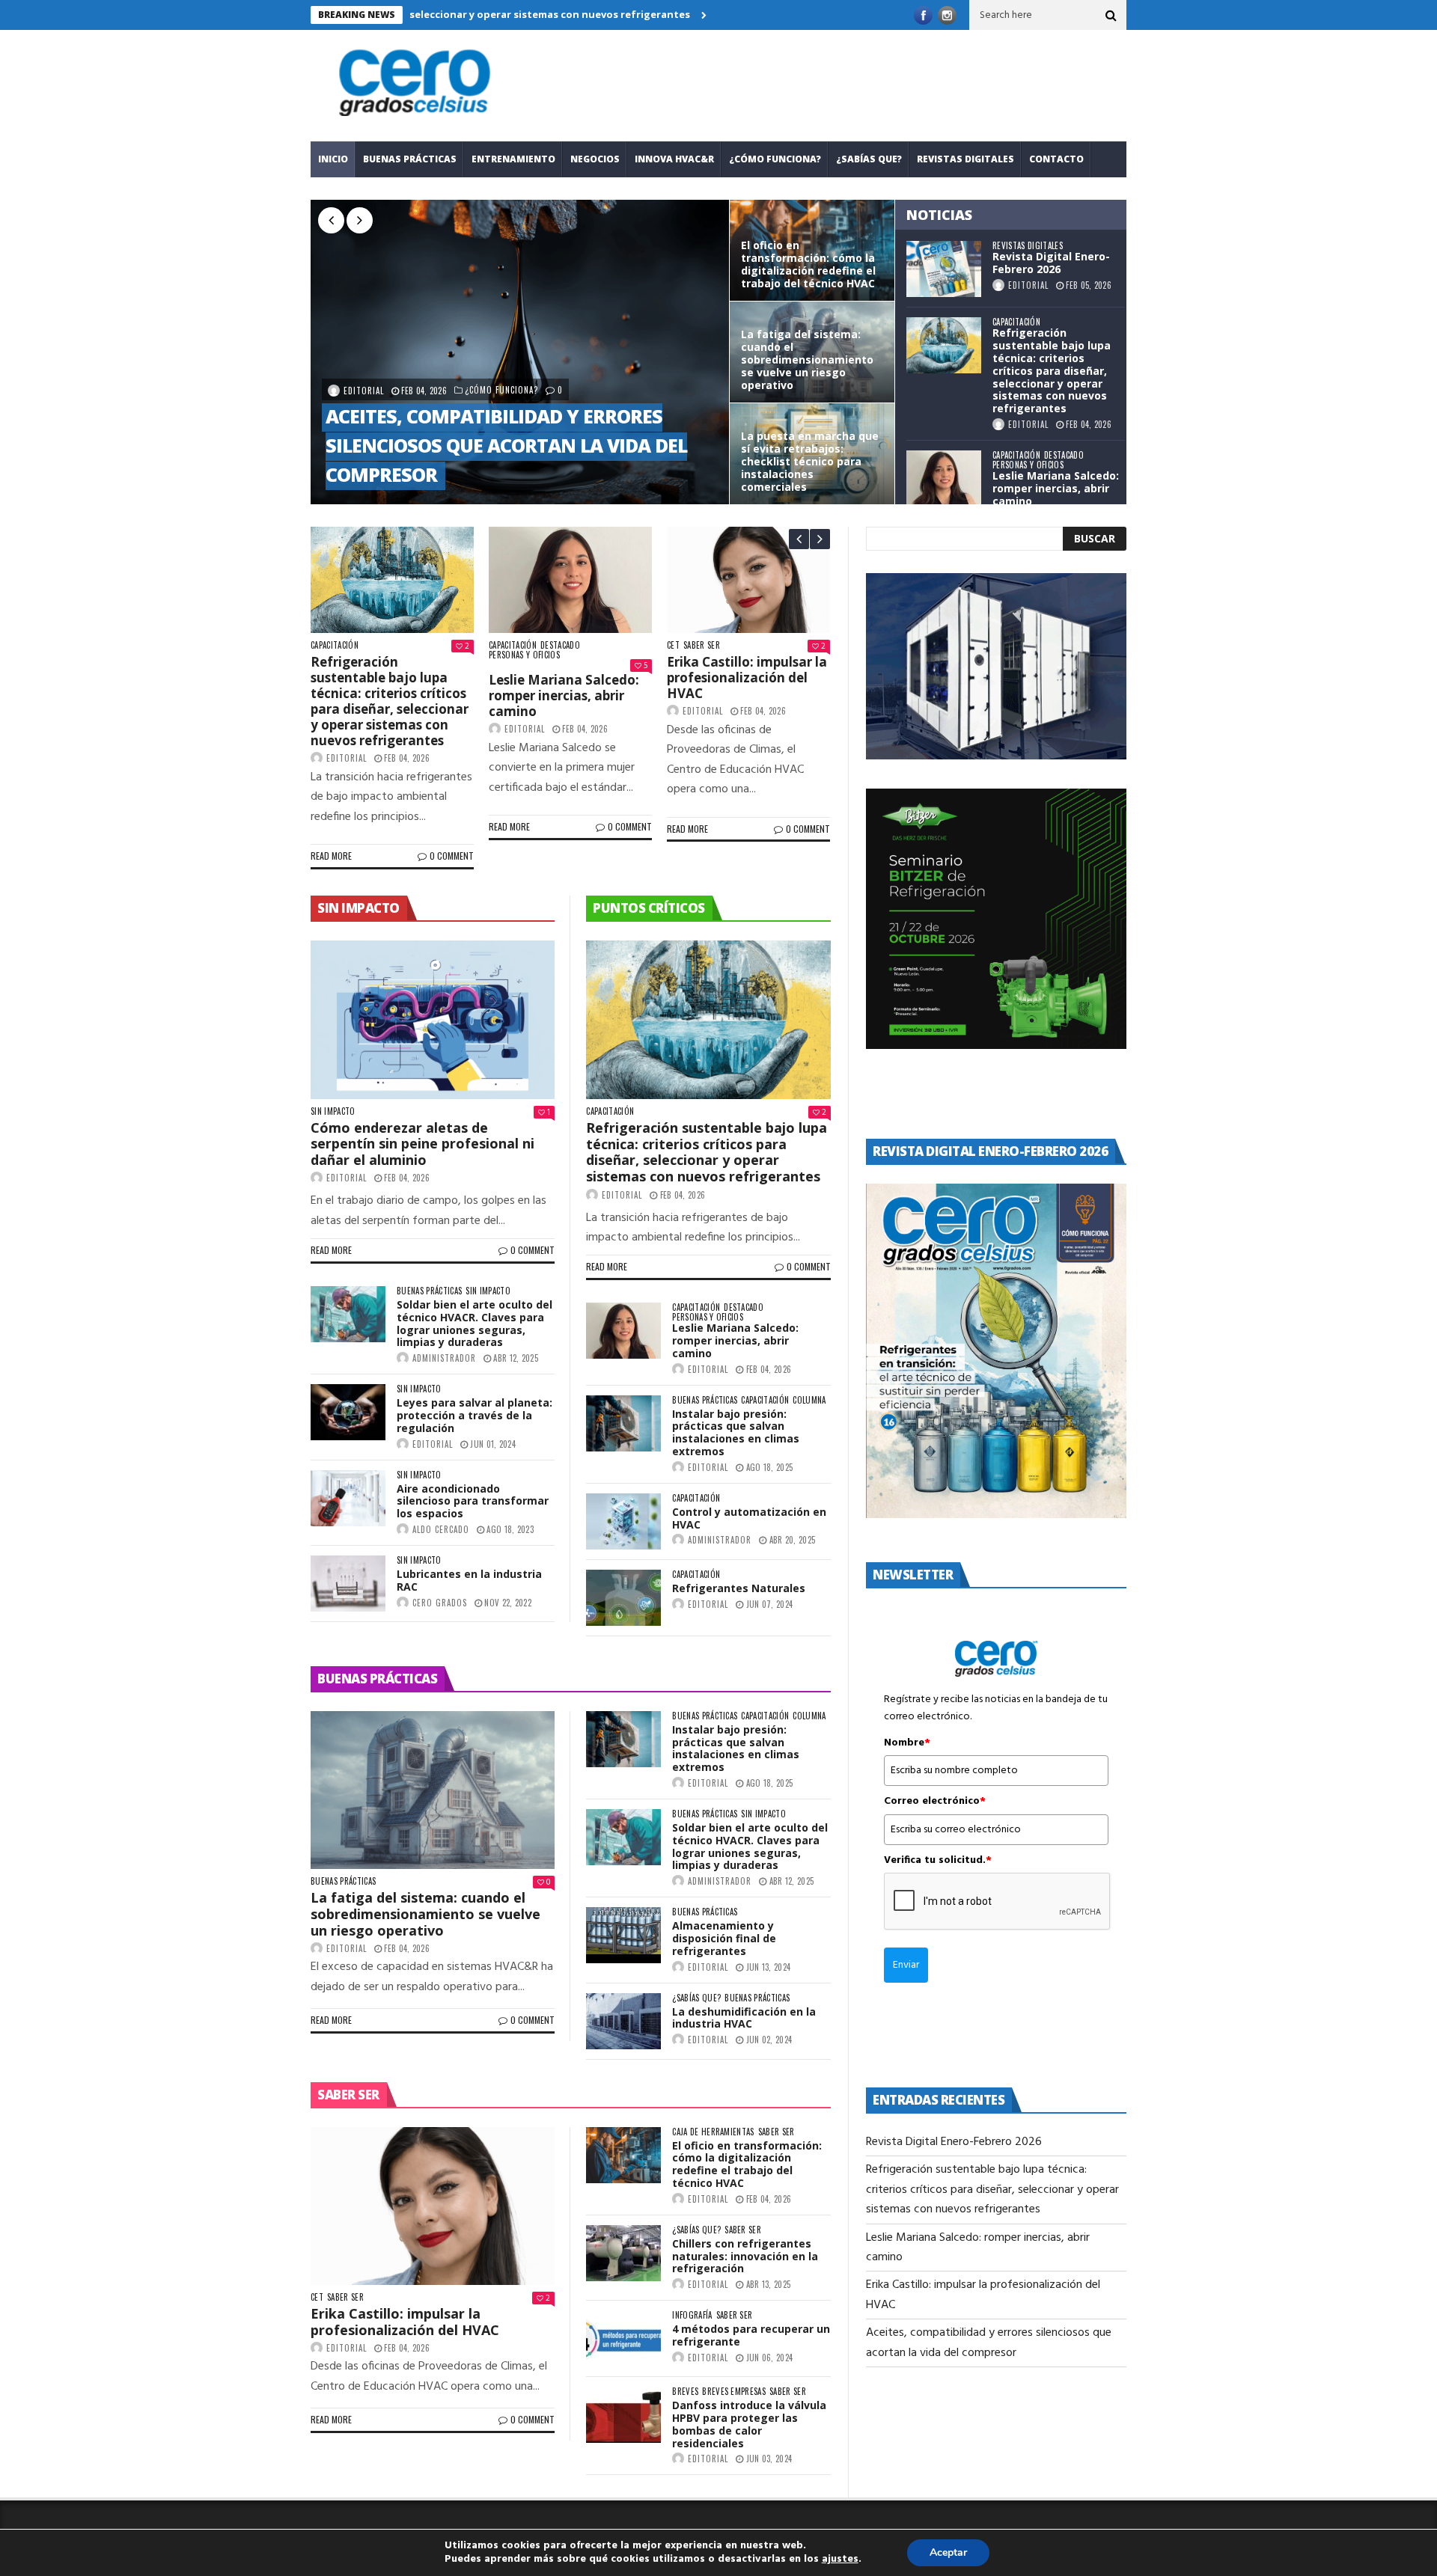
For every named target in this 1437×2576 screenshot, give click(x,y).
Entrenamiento (513, 159)
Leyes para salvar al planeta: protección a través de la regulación (475, 1415)
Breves (685, 2392)
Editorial (536, 391)
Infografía (692, 2315)
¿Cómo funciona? (775, 159)
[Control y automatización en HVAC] (623, 1521)
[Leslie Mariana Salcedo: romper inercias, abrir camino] (944, 478)
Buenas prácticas (410, 159)
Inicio (333, 159)
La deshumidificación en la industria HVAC (744, 2018)
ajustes (840, 2560)
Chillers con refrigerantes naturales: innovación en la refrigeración (745, 2256)
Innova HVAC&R (674, 159)
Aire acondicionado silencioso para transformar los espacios (473, 1501)
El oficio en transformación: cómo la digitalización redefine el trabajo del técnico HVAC (747, 2164)
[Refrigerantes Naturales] (623, 1598)
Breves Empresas (734, 2392)
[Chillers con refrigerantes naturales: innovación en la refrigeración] (623, 2253)
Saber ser (714, 645)
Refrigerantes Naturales (739, 1588)
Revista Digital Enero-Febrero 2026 (1051, 263)
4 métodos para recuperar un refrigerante (751, 2335)
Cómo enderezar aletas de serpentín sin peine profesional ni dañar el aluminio (422, 1144)
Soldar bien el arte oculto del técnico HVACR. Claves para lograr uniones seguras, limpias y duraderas (475, 1323)
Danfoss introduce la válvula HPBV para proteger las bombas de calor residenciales (749, 2424)
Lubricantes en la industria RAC (469, 1580)
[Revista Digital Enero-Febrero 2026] (944, 269)
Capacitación (1016, 322)
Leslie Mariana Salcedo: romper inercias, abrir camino (393, 373)
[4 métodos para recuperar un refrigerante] (623, 2338)
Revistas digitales (965, 159)
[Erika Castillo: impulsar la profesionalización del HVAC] (761, 580)
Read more (344, 856)
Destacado (1064, 455)
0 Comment (464, 856)
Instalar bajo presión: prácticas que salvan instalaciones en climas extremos (736, 1432)
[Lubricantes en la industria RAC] (348, 1584)
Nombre (907, 1743)
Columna (809, 1400)
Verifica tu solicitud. (938, 1861)
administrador (444, 1358)
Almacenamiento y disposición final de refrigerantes (724, 1938)
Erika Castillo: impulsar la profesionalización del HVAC (397, 474)
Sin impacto (333, 1111)
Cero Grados (440, 1603)
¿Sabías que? (869, 159)
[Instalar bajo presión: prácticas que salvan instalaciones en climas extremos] (623, 1423)
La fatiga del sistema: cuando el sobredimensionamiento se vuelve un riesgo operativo (425, 1913)
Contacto (1056, 159)
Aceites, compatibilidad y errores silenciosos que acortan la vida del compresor (678, 445)
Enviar (906, 1965)
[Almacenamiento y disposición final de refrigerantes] (623, 1935)
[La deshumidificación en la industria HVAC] (623, 2021)
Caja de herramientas (713, 2132)
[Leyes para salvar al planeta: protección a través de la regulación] (348, 1412)
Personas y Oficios (1028, 465)
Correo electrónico (935, 1802)
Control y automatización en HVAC (749, 1518)
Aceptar (948, 2552)
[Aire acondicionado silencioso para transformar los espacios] (348, 1498)
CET (686, 645)
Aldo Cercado (441, 1529)
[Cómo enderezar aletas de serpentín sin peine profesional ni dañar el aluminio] (433, 1020)
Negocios (595, 159)
